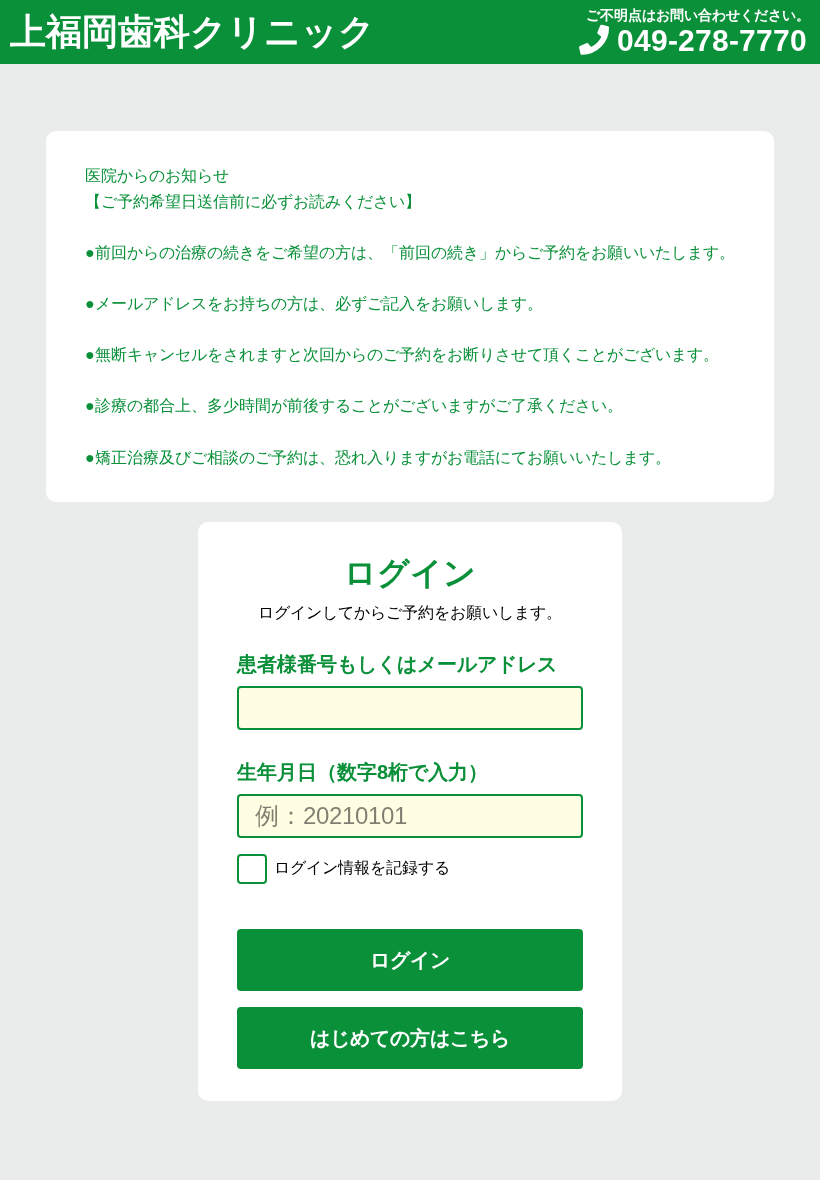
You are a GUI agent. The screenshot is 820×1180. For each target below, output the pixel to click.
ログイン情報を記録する (360, 867)
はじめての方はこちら (410, 1038)
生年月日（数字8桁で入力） (362, 772)
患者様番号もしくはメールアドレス (397, 664)
